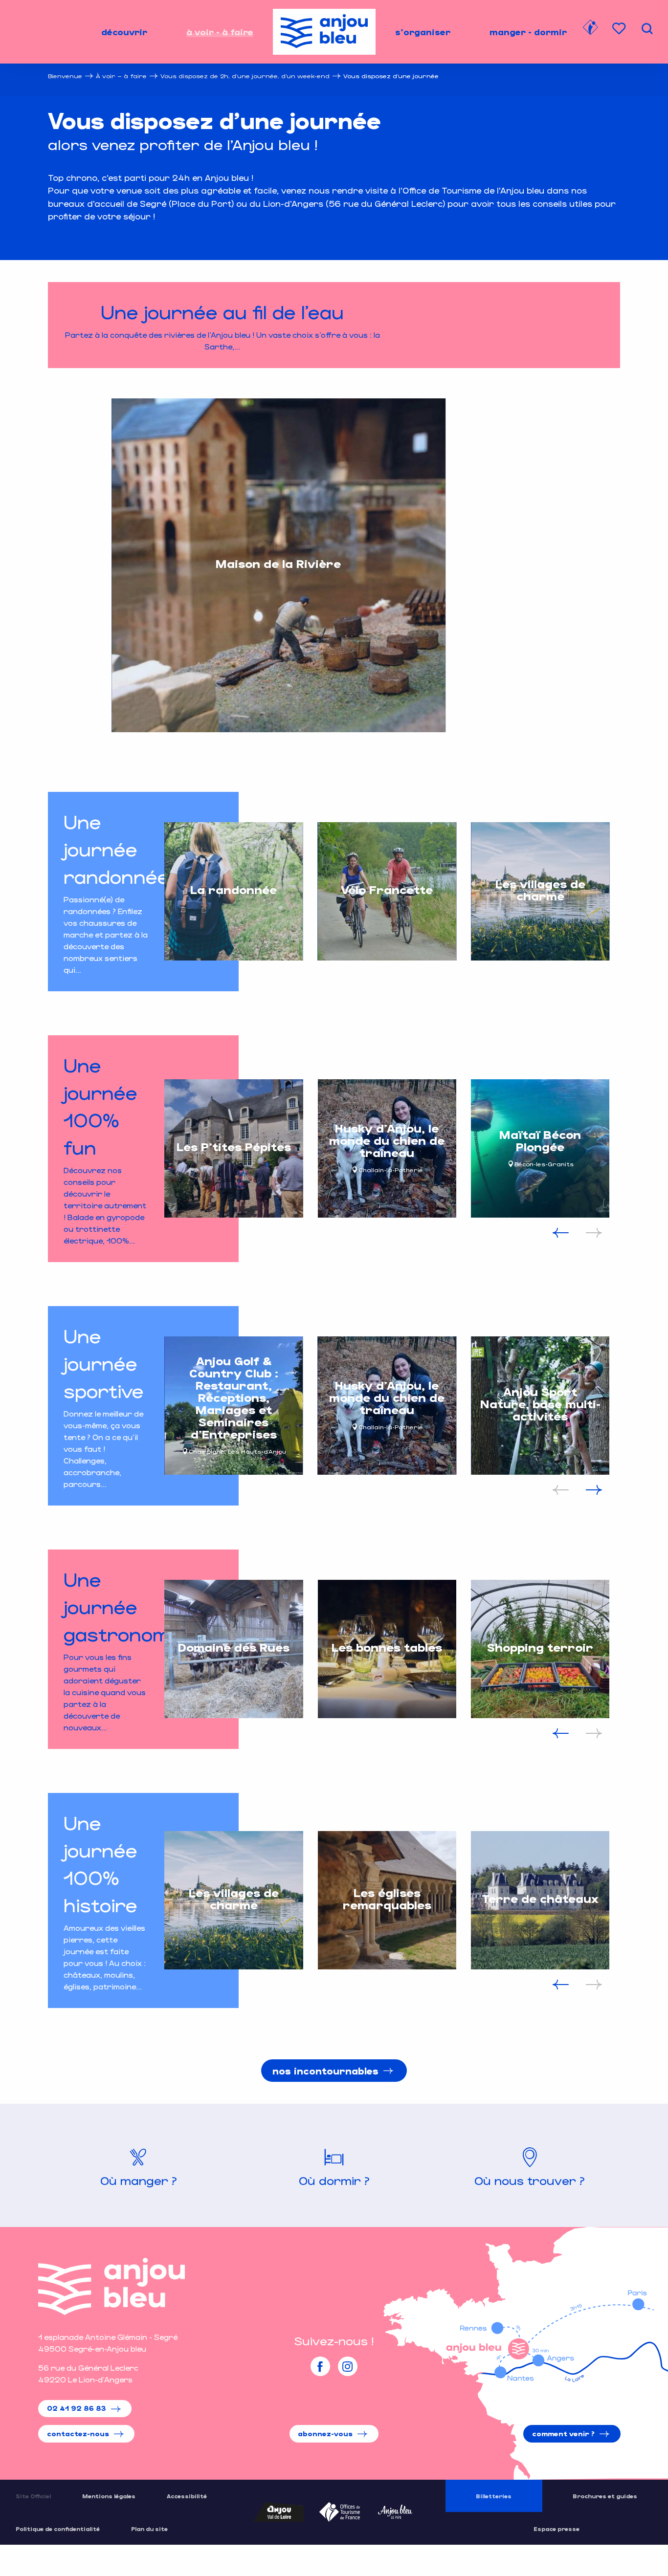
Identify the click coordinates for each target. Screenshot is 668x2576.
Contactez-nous (78, 2434)
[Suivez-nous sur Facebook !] (320, 2366)
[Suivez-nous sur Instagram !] (348, 2366)
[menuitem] (124, 32)
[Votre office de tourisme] (590, 29)
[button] (647, 29)
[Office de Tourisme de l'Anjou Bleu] (111, 2286)
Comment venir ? (563, 2434)
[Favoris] (620, 29)
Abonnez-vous (325, 2434)
